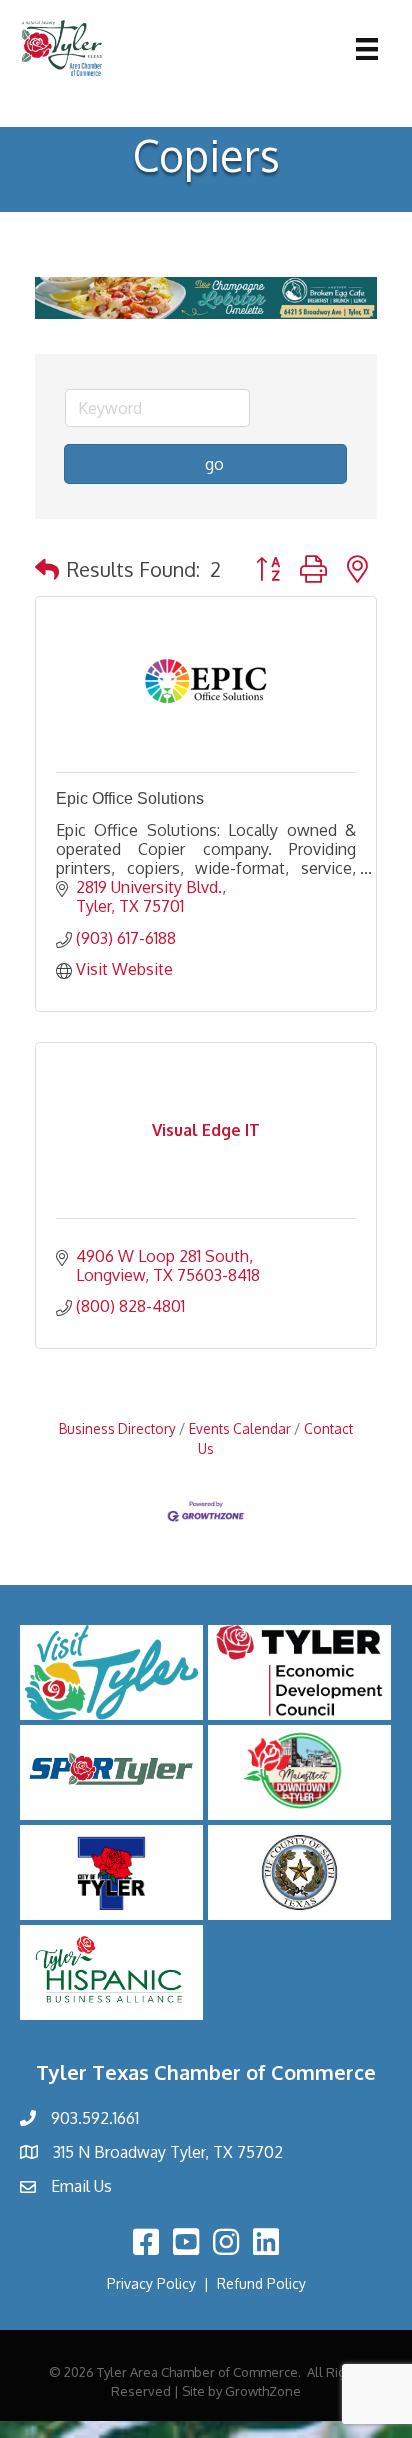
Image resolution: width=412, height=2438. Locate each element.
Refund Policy (261, 2283)
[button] (47, 569)
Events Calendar (240, 1428)
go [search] (214, 464)
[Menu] (367, 49)
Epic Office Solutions (130, 798)
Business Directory (117, 1428)
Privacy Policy (151, 2283)
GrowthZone (263, 2391)
